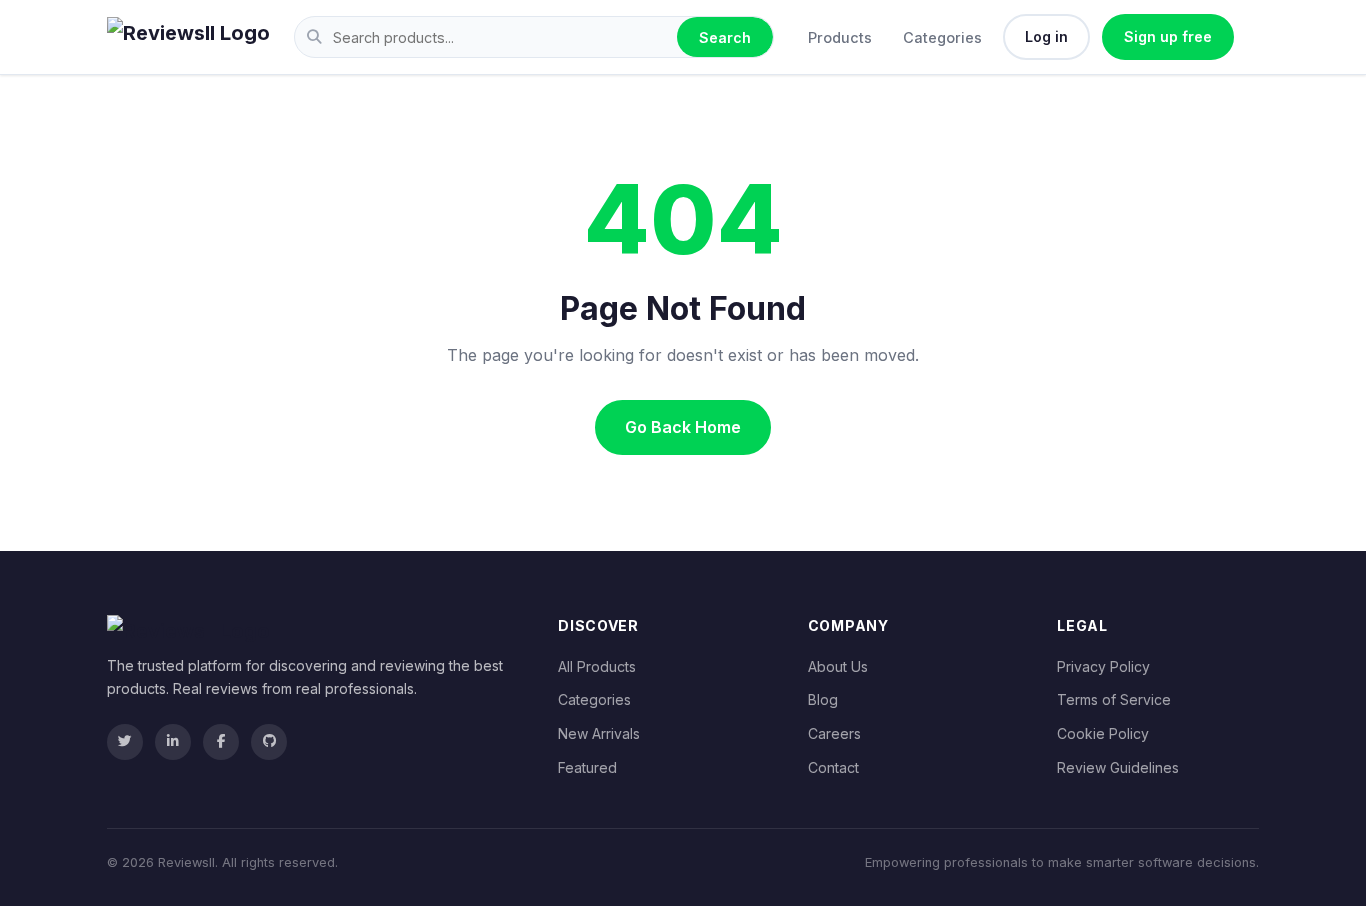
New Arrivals (599, 733)
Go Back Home (683, 427)
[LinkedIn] (173, 742)
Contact (833, 767)
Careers (834, 733)
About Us (838, 666)
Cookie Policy (1103, 733)
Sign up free (1168, 36)
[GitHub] (269, 742)
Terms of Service (1114, 699)
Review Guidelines (1118, 767)
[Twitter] (125, 742)
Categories (942, 37)
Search (725, 37)
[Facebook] (221, 742)
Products (840, 37)
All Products (597, 666)
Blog (823, 699)
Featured (587, 767)
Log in (1046, 36)
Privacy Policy (1103, 666)
